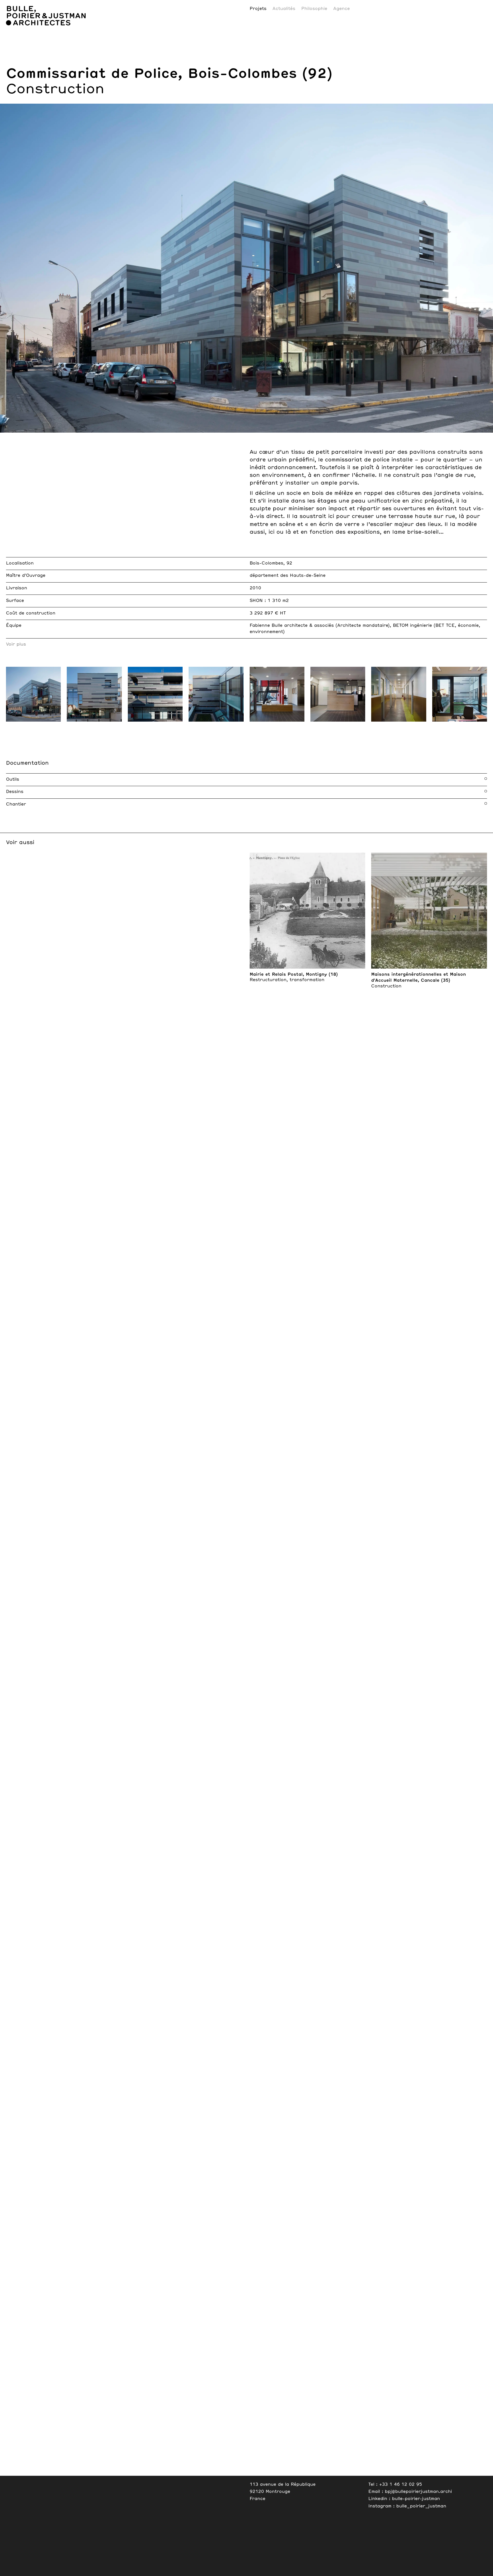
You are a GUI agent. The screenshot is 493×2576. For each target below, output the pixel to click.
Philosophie (314, 9)
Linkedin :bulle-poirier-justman (404, 2499)
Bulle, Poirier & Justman (39, 3)
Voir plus (16, 644)
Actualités (284, 9)
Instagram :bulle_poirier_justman (407, 2506)
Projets (258, 9)
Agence (342, 9)
